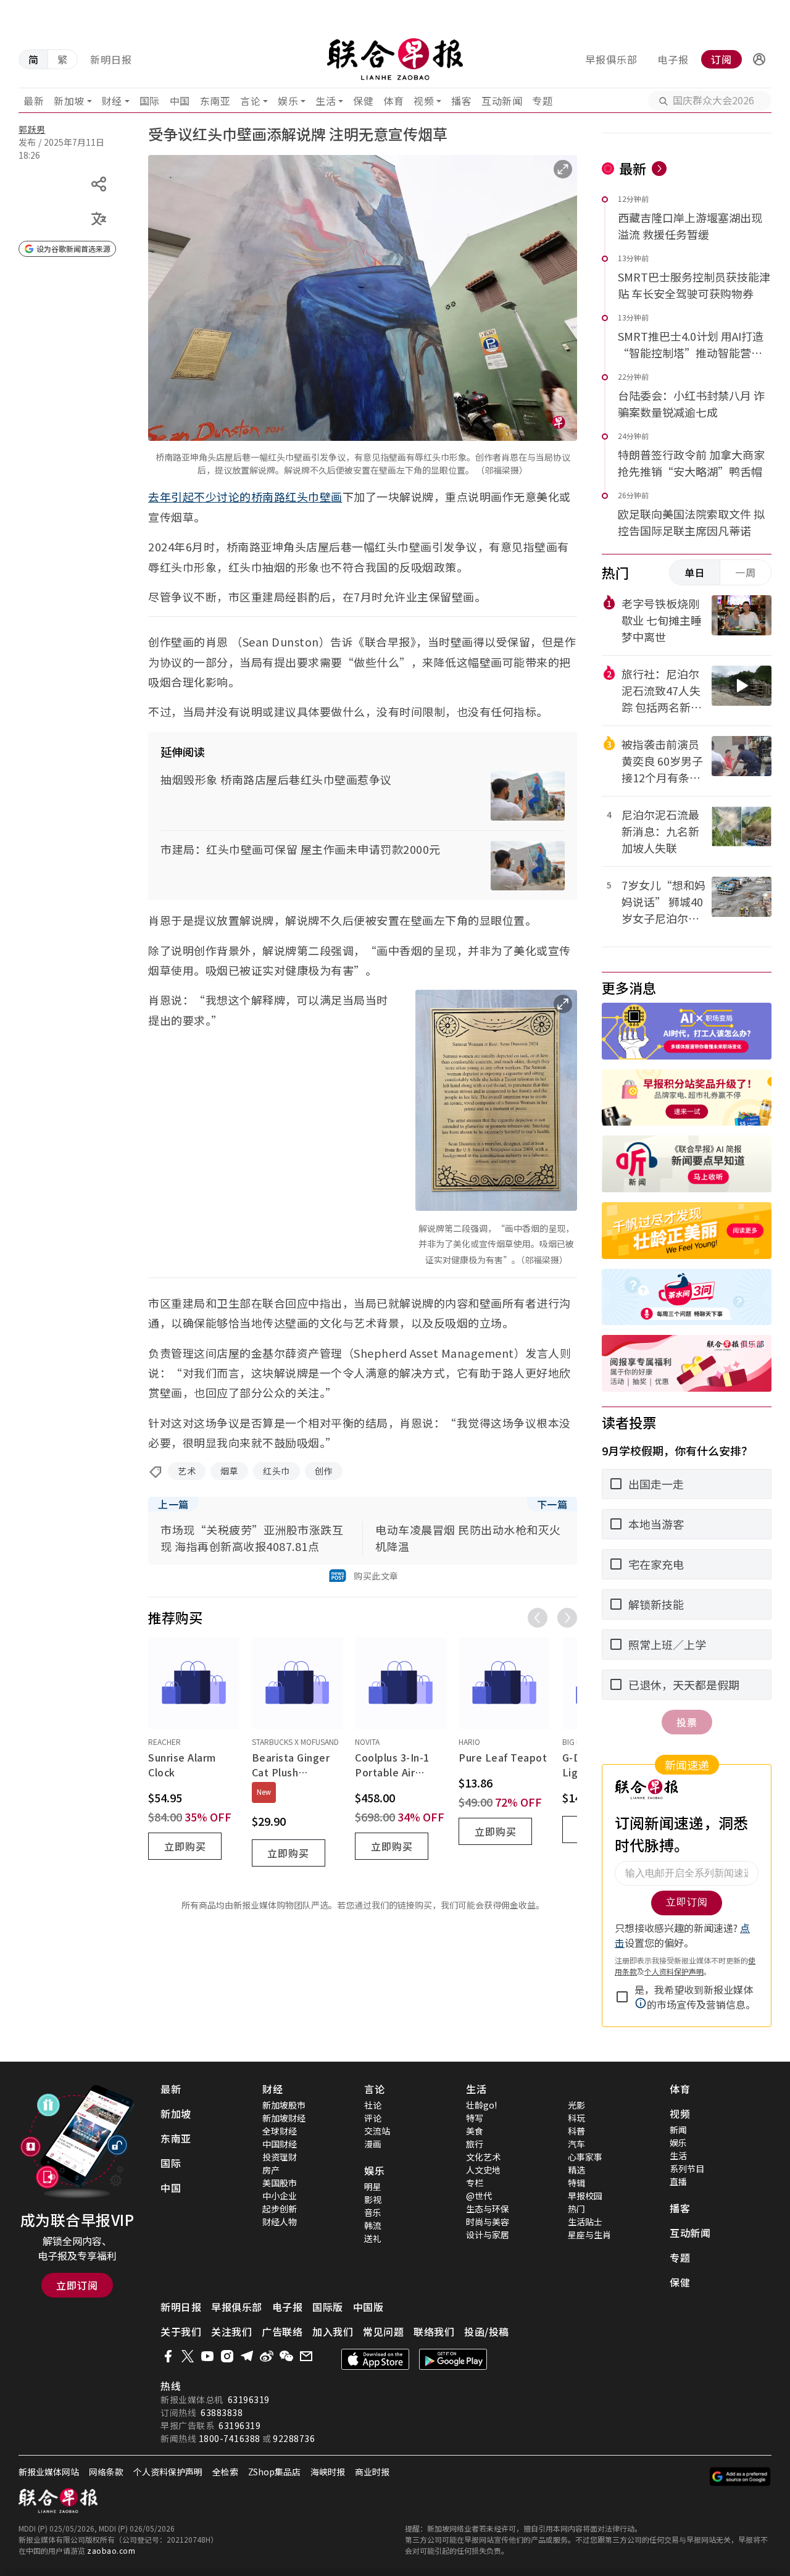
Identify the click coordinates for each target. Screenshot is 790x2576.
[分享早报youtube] (207, 2356)
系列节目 (687, 2168)
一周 (746, 572)
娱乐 (288, 101)
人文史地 (483, 2170)
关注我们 (231, 2331)
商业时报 (372, 2472)
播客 (461, 101)
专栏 (475, 2183)
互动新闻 (502, 101)
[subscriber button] (759, 59)
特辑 (576, 2183)
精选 (576, 2170)
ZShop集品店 (274, 2472)
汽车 (576, 2144)
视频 (424, 101)
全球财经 (280, 2131)
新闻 (678, 2130)
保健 (363, 101)
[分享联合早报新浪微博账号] (267, 2356)
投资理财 (280, 2157)
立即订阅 (77, 2285)
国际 (150, 101)
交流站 (377, 2131)
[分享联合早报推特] (188, 2356)
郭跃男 (32, 129)
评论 (373, 2118)
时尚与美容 (488, 2222)
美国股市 (280, 2183)
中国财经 (280, 2144)
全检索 (225, 2472)
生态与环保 (488, 2209)
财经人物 (280, 2222)
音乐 (373, 2212)
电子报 (673, 59)
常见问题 (383, 2331)
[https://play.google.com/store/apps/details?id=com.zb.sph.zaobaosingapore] (453, 2359)
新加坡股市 (284, 2105)
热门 (576, 2209)
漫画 (373, 2144)
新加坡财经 (284, 2118)
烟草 (229, 1471)
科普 (576, 2131)
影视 (373, 2199)
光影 (576, 2105)
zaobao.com (111, 2550)
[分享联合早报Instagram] (227, 2356)
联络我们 (434, 2331)
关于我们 (181, 2331)
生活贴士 (585, 2222)
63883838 (222, 2412)
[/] (395, 59)
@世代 (479, 2196)
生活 (326, 101)
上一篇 (173, 1504)
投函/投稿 (487, 2331)
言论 (250, 101)
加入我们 (333, 2331)
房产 (271, 2170)
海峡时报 (328, 2472)
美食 (475, 2131)
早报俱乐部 (611, 59)
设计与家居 (488, 2235)
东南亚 (215, 101)
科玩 (576, 2118)
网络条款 (106, 2472)
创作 (324, 1471)
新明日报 (111, 59)
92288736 (294, 2438)
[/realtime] (659, 169)
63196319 (249, 2399)
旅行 (475, 2144)
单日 (695, 572)
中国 (180, 101)
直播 (678, 2181)
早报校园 (585, 2196)
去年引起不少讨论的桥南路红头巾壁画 (245, 496)
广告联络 (282, 2331)
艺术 (187, 1471)
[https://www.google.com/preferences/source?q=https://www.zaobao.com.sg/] (740, 2477)
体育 (393, 101)
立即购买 (185, 1846)
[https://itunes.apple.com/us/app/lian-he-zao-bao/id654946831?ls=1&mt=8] (375, 2359)
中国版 (368, 2307)
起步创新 (280, 2209)
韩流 (373, 2225)
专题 (542, 101)
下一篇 (552, 1504)
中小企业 (280, 2196)
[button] (759, 59)
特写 (475, 2118)
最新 (34, 101)
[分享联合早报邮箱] (306, 2356)
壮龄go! (481, 2105)
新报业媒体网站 (49, 2472)
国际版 (328, 2307)
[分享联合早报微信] (286, 2356)
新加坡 (69, 101)
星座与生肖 (589, 2235)
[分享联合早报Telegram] (247, 2356)
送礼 (373, 2238)
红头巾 (276, 1471)
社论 (373, 2105)
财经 (112, 101)
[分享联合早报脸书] (168, 2356)
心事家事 (585, 2157)
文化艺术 (483, 2157)
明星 (373, 2186)
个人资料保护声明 (168, 2472)
